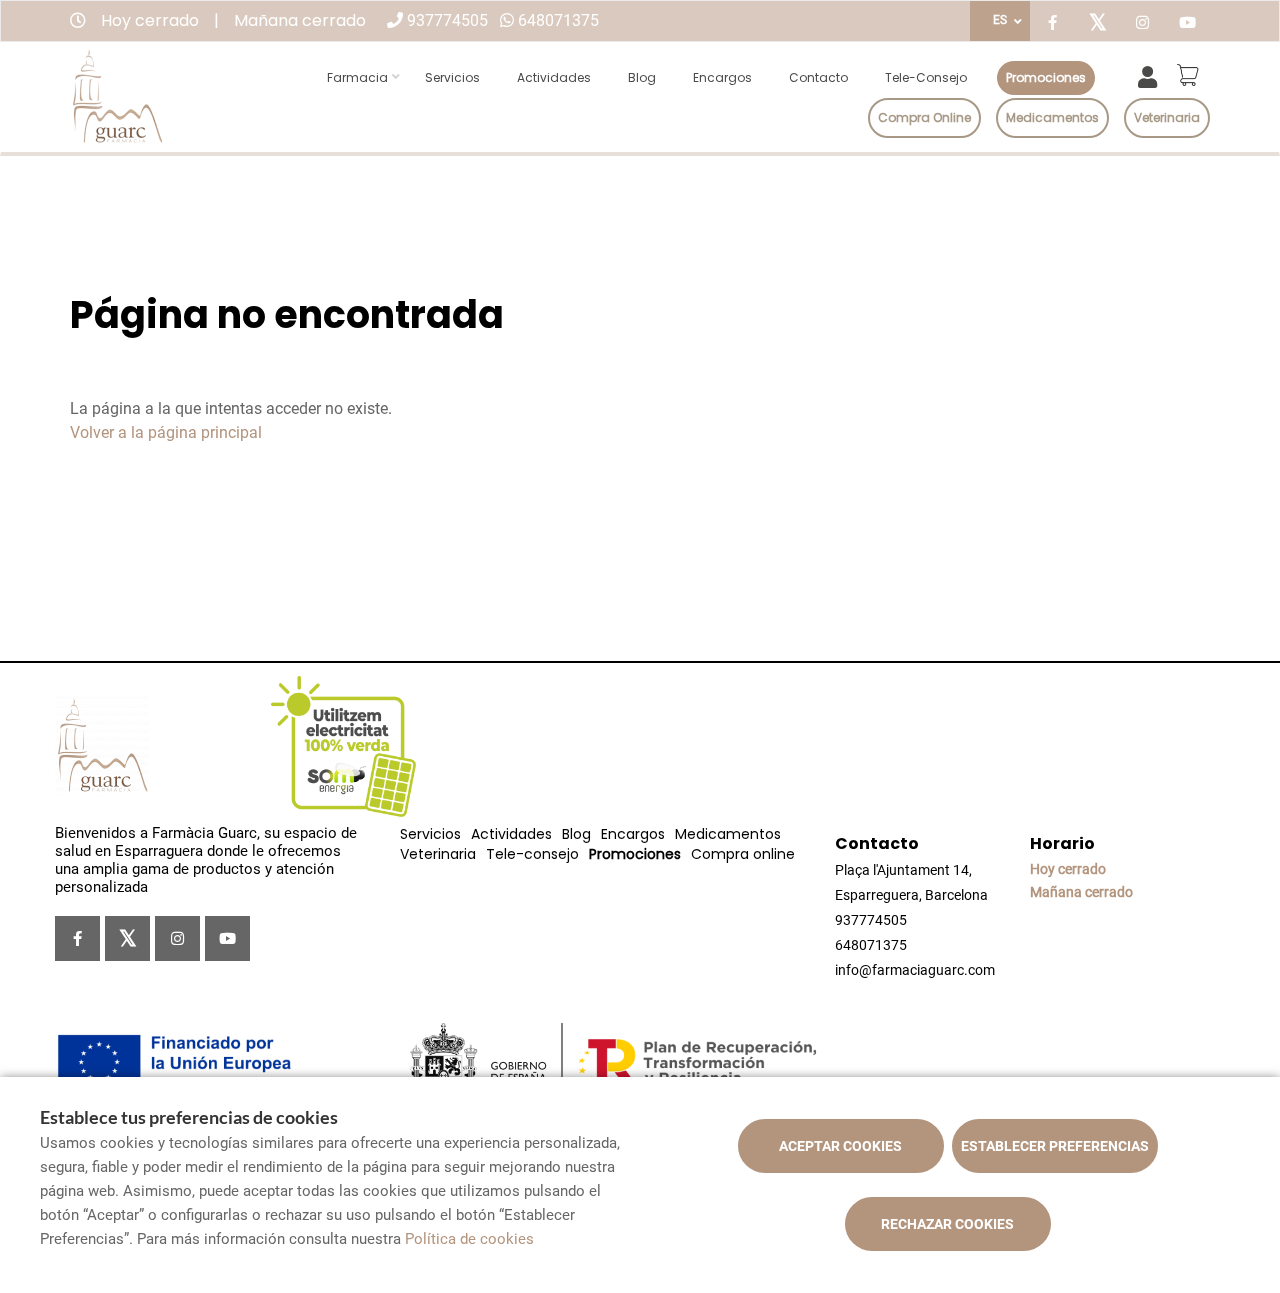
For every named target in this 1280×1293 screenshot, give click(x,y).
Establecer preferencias (1055, 1146)
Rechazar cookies (947, 1224)
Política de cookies (469, 1239)
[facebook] (1052, 23)
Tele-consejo (926, 77)
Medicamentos (1052, 117)
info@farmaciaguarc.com (915, 970)
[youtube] (1187, 23)
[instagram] (1142, 23)
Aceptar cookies (840, 1146)
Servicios (452, 77)
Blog (642, 77)
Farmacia (357, 77)
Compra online (924, 117)
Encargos (722, 77)
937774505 (447, 20)
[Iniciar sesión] (1151, 75)
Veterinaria (1167, 117)
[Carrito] (1191, 75)
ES (1000, 20)
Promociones (1046, 77)
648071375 (558, 20)
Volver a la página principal (166, 432)
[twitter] (1097, 23)
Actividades (554, 77)
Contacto (818, 77)
